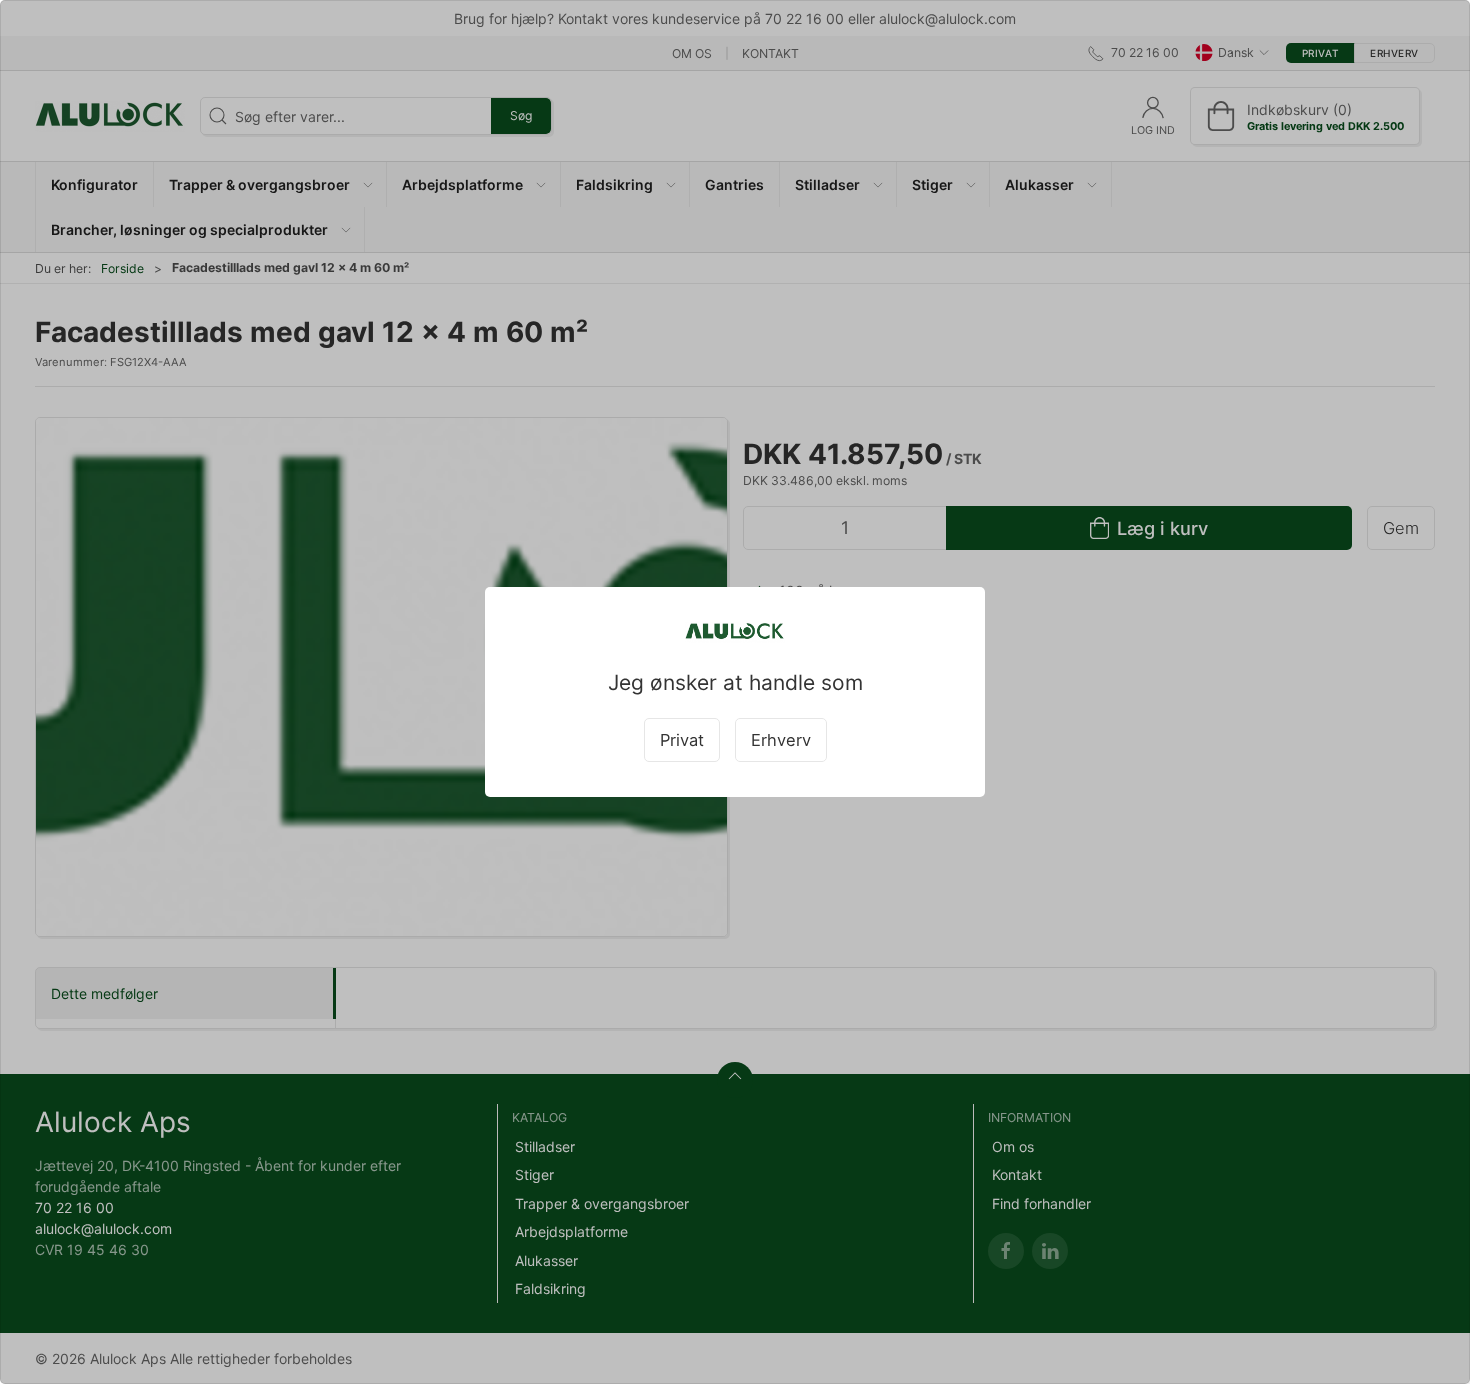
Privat (682, 740)
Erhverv (781, 740)
